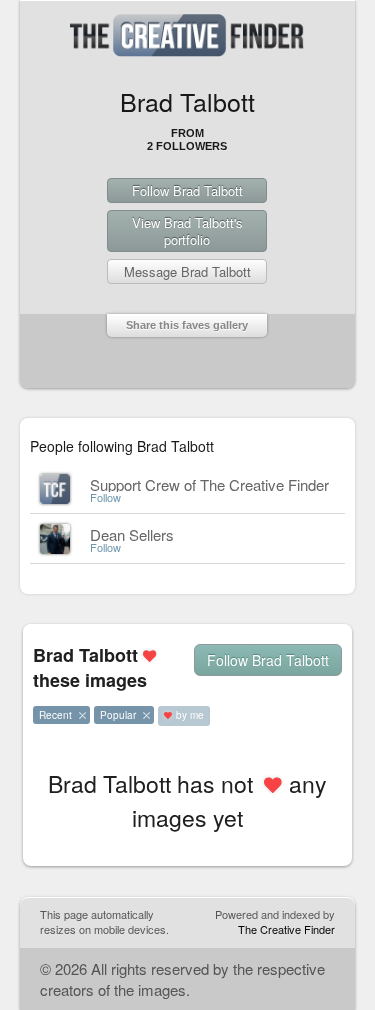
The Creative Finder (286, 929)
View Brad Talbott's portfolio (187, 231)
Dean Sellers (132, 534)
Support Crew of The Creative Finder (209, 484)
